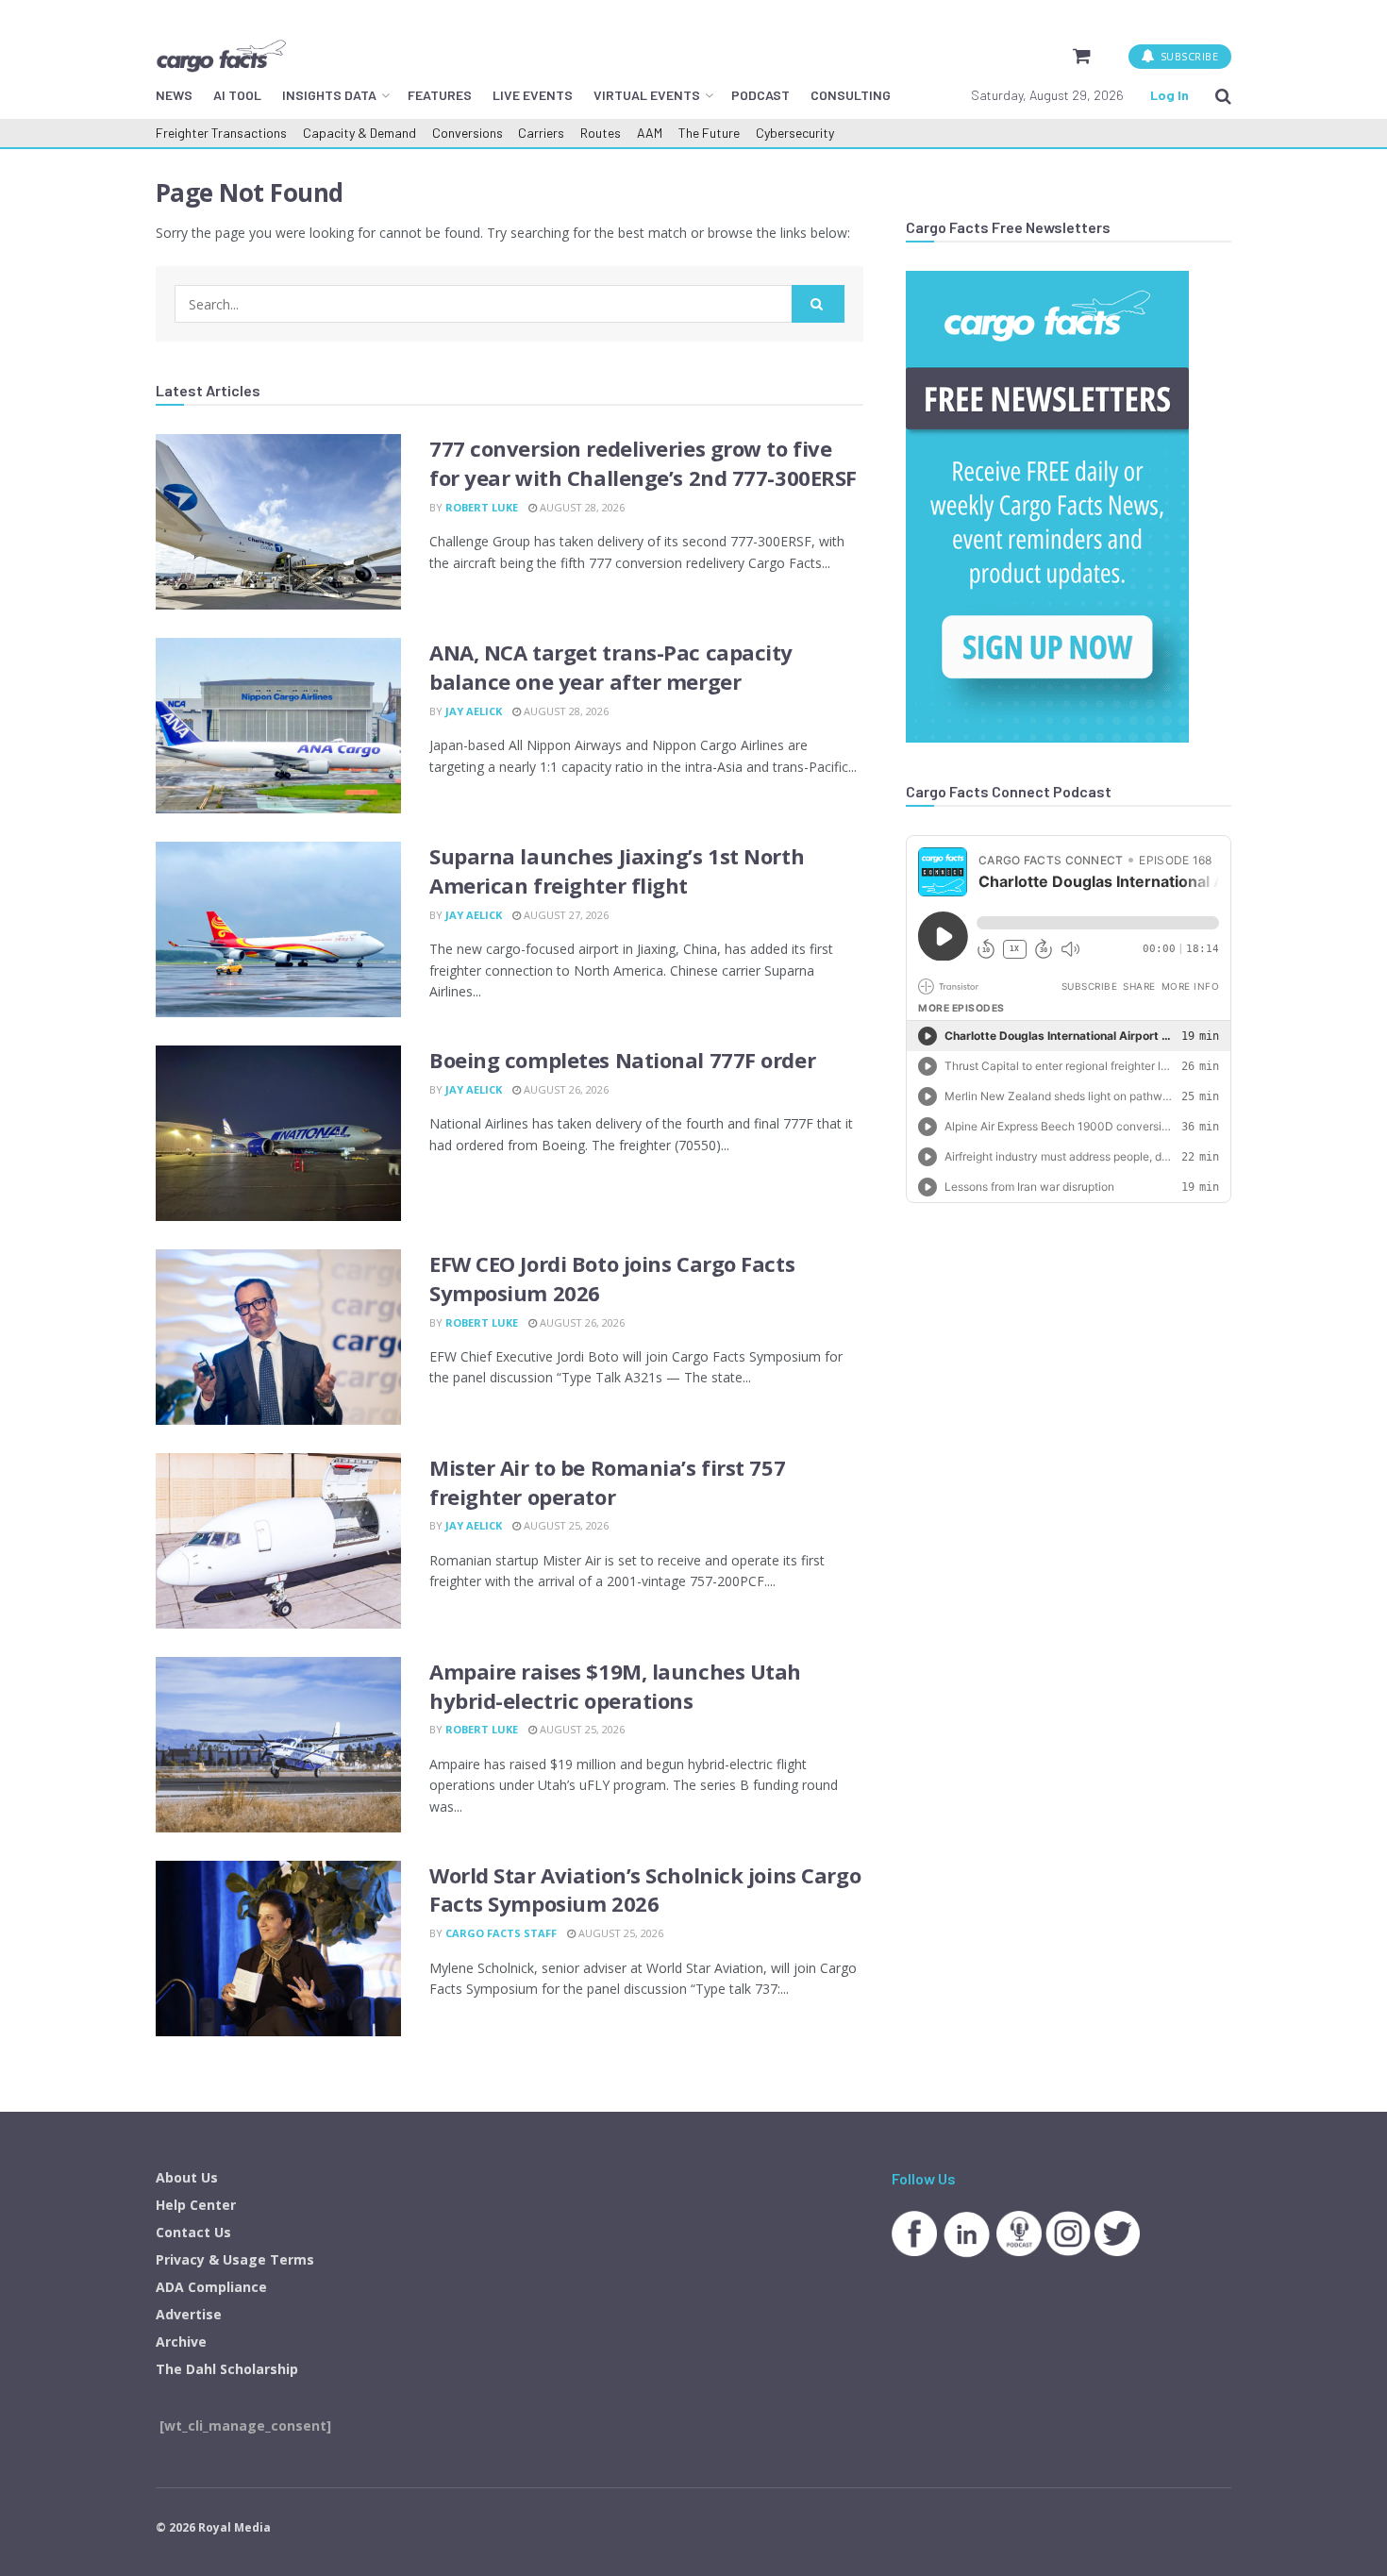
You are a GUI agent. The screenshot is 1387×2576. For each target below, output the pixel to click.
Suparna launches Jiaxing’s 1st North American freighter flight (617, 870)
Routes (601, 133)
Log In (1170, 95)
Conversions (468, 133)
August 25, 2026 (565, 1525)
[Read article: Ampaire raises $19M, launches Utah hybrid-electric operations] (278, 1745)
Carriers (541, 133)
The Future (709, 133)
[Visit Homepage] (221, 56)
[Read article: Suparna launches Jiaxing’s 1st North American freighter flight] (278, 929)
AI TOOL (237, 95)
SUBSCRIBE (1187, 56)
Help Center (196, 2205)
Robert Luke (482, 507)
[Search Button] (1223, 95)
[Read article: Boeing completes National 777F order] (278, 1133)
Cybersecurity (795, 133)
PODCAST (760, 95)
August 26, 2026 (565, 1089)
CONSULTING (851, 95)
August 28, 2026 (581, 507)
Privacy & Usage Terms (235, 2259)
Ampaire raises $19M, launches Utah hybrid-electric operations (615, 1686)
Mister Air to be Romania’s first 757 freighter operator (607, 1482)
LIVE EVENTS (533, 95)
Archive (181, 2342)
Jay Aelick (474, 711)
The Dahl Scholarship (227, 2369)
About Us (187, 2177)
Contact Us (193, 2232)
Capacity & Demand (359, 133)
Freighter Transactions (221, 133)
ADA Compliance (211, 2287)
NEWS (174, 95)
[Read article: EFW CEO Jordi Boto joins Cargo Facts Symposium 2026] (278, 1337)
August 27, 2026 (565, 915)
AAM (650, 133)
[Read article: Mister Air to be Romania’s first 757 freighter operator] (278, 1541)
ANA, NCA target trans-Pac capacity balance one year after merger (611, 667)
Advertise (189, 2314)
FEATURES (440, 95)
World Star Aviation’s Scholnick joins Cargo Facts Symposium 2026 (645, 1890)
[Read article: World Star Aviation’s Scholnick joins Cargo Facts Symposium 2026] (278, 1949)
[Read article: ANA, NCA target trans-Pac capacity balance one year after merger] (278, 726)
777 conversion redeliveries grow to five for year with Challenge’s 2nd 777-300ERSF (643, 463)
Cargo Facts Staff (501, 1933)
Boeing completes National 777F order (622, 1060)
